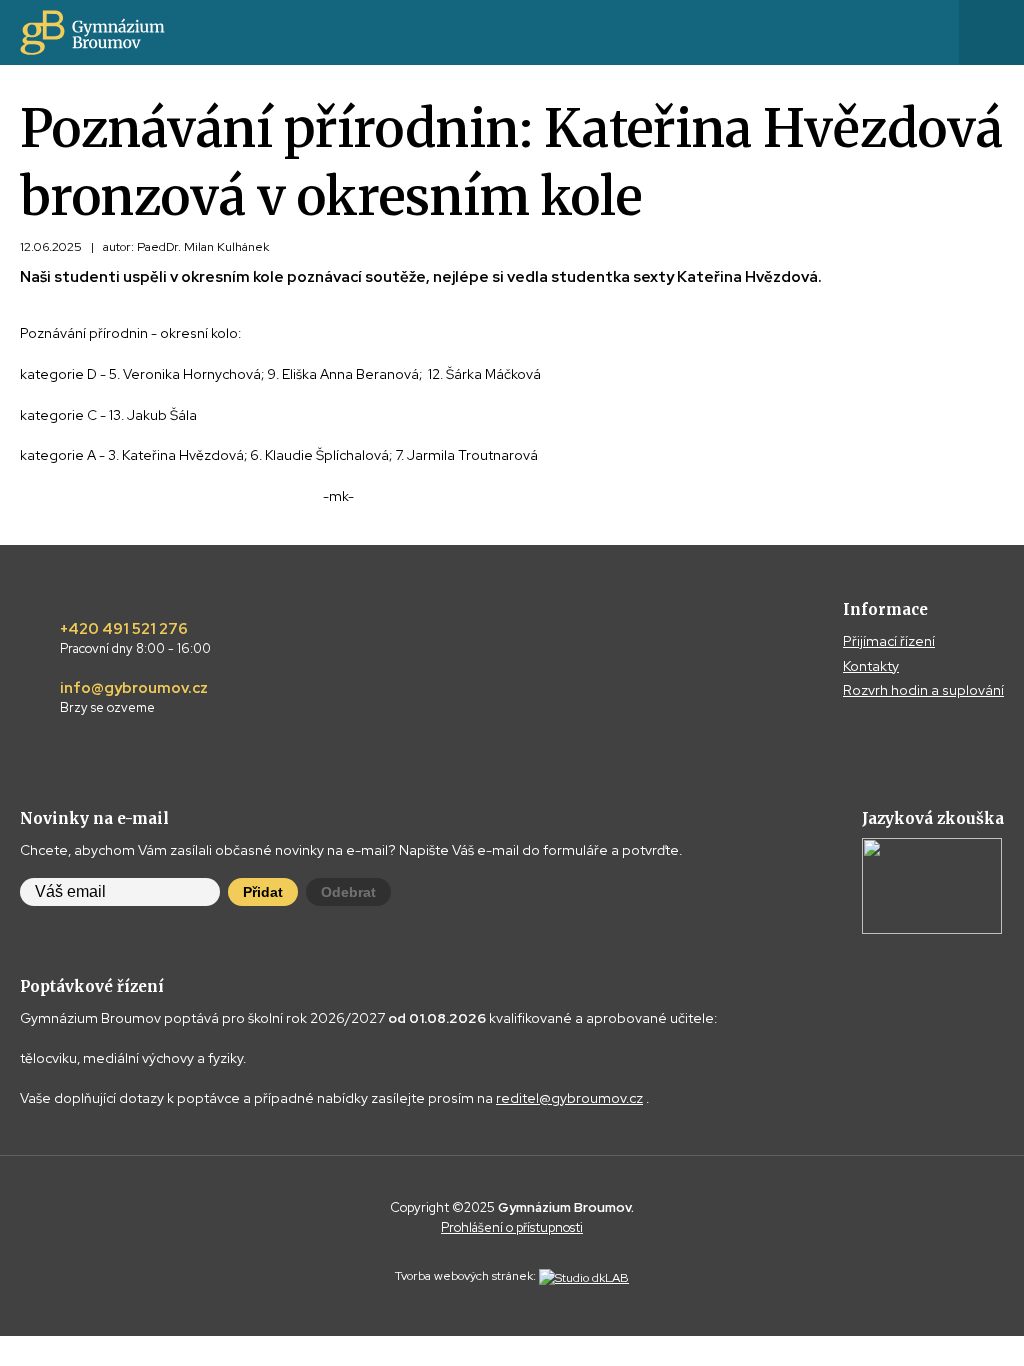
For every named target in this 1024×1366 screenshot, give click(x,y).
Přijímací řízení (889, 641)
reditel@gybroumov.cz (569, 1098)
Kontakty (871, 666)
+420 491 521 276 (135, 639)
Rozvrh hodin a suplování (923, 690)
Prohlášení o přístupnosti (512, 1227)
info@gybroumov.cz (134, 698)
